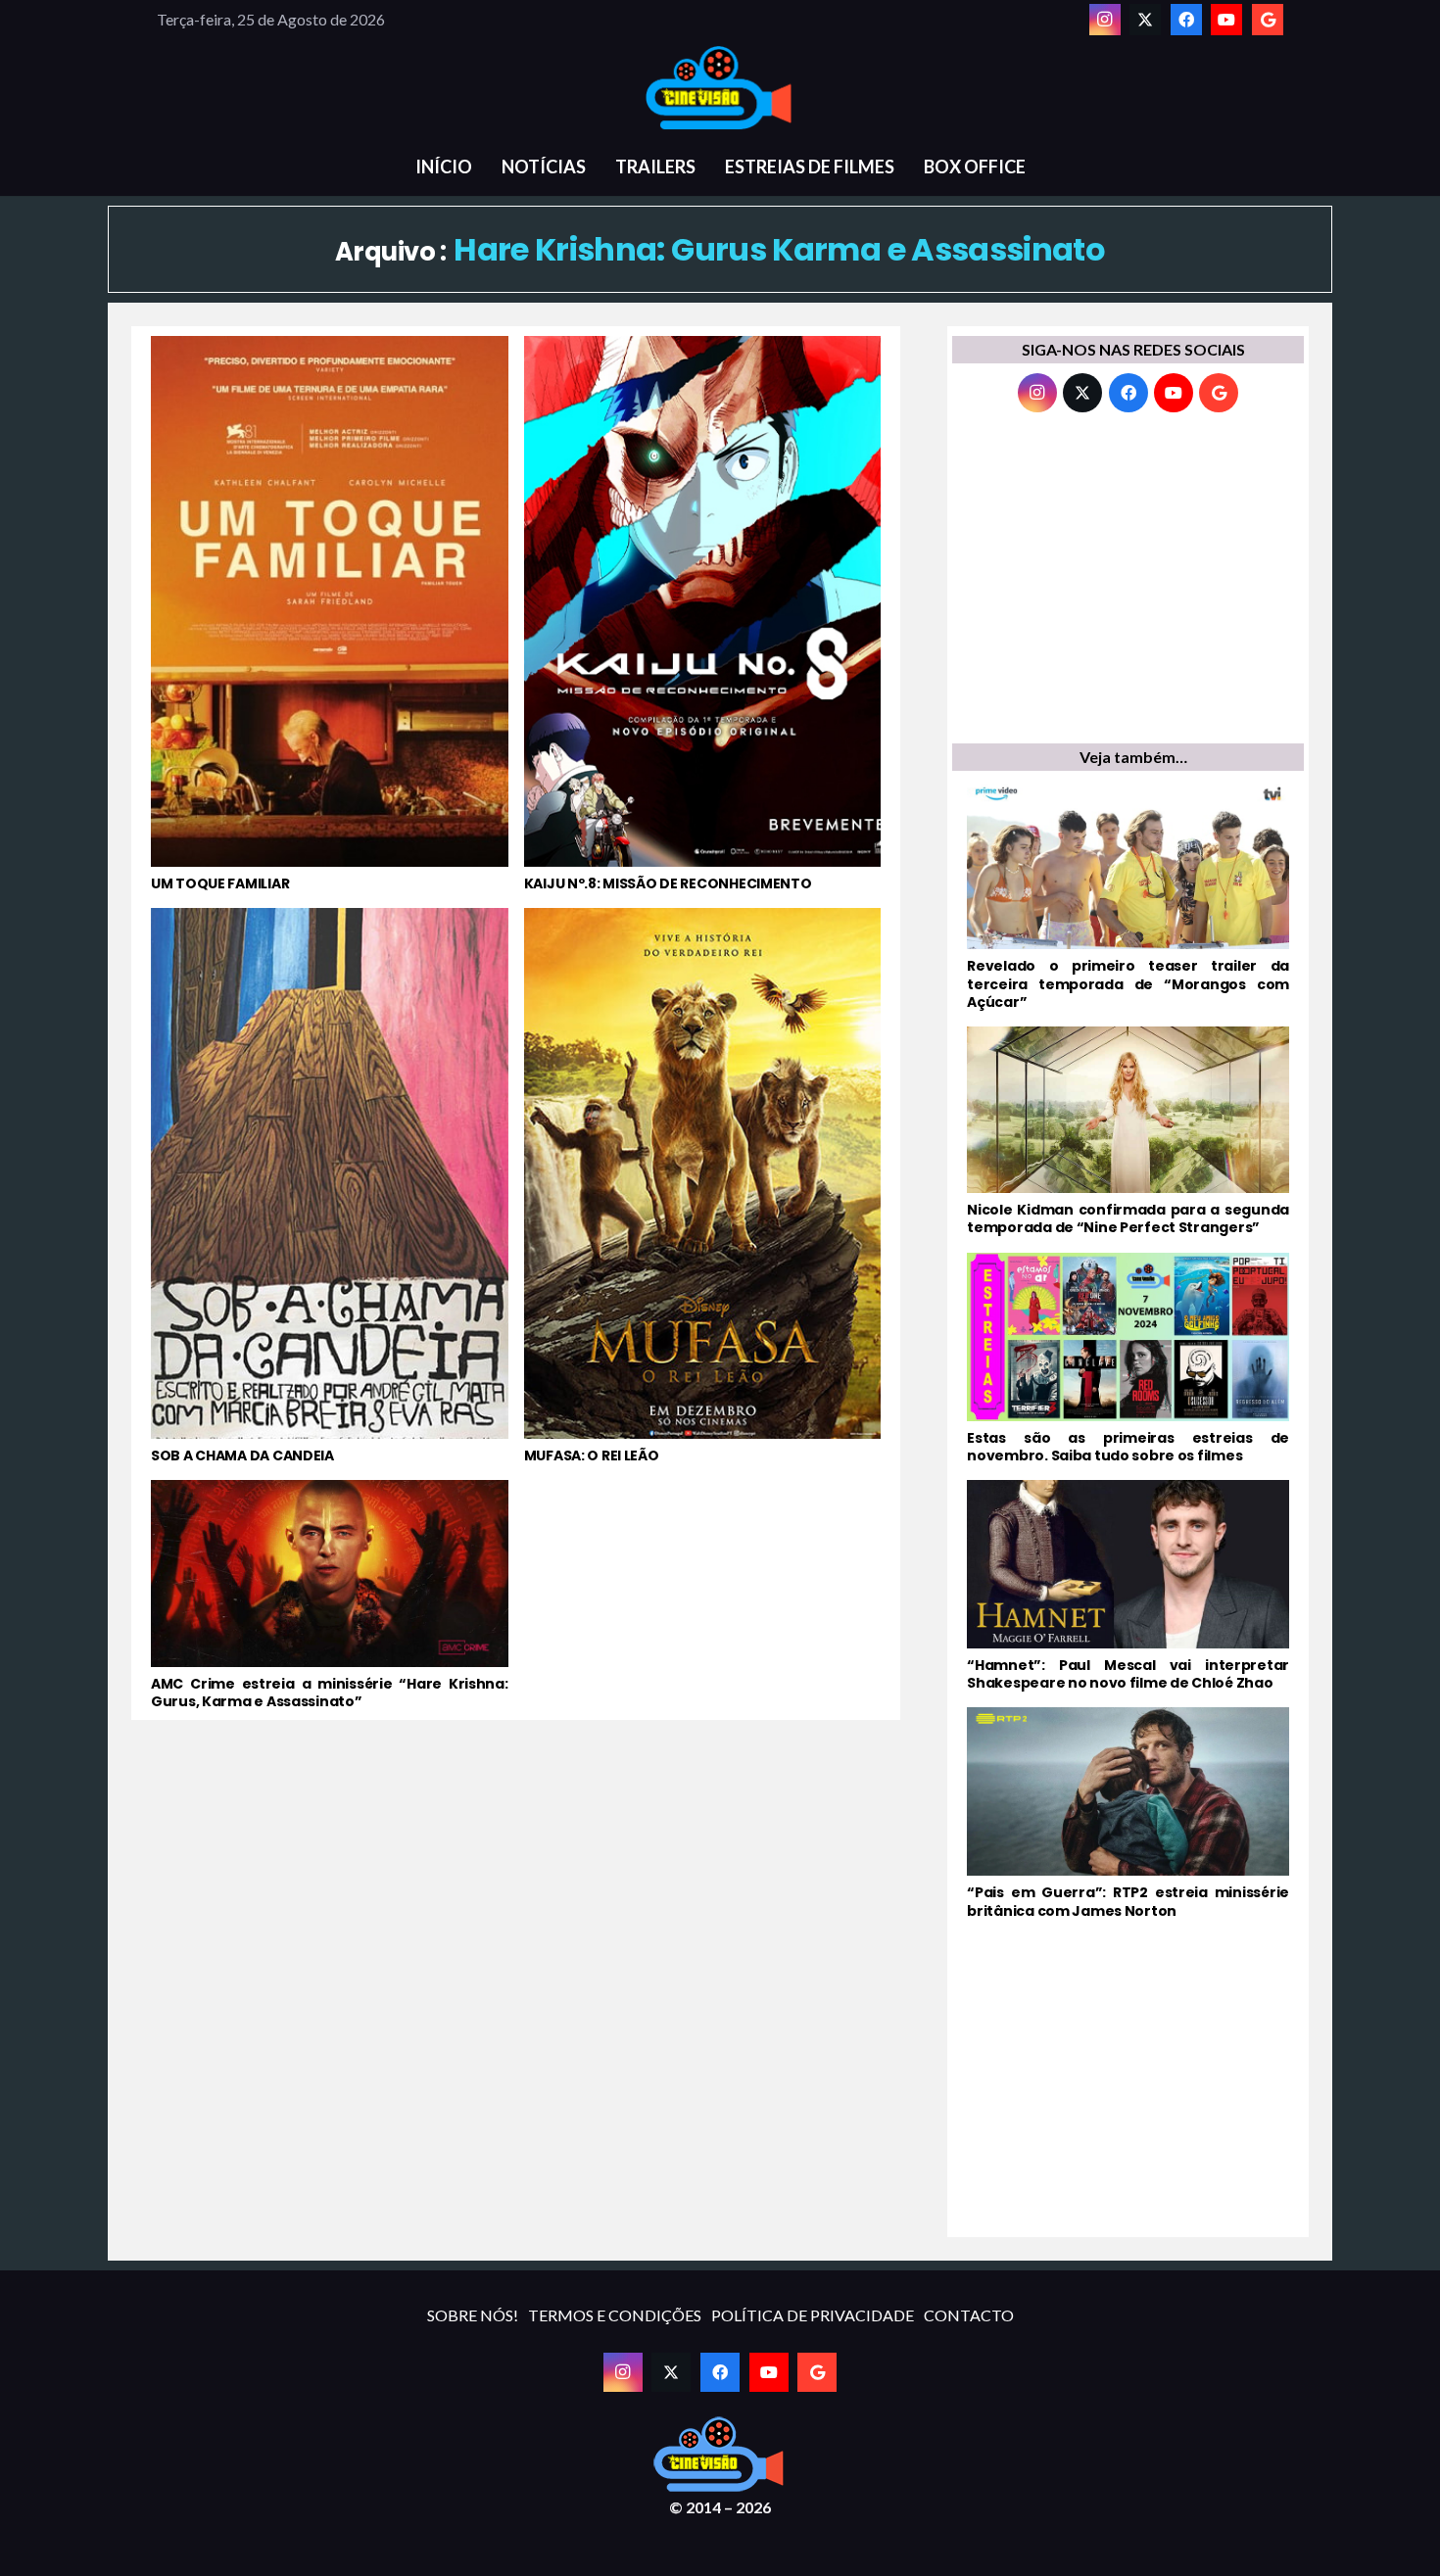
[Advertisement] (1128, 583)
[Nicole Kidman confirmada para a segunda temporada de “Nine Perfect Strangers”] (1128, 1132)
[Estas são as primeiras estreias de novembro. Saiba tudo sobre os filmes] (1128, 1359)
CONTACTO (969, 2315)
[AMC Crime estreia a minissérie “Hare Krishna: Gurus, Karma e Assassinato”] (330, 1595)
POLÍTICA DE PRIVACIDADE (813, 2315)
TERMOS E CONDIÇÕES (615, 2315)
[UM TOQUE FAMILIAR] (330, 614)
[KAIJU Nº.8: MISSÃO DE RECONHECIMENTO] (703, 614)
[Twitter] (1145, 20)
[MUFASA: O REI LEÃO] (703, 1186)
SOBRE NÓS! (473, 2315)
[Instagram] (1105, 20)
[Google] (1268, 20)
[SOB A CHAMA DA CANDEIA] (330, 1186)
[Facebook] (1186, 20)
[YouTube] (1226, 20)
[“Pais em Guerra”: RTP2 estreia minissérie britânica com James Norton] (1128, 1813)
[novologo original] (720, 88)
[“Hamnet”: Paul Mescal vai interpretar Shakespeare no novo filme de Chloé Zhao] (1128, 1586)
